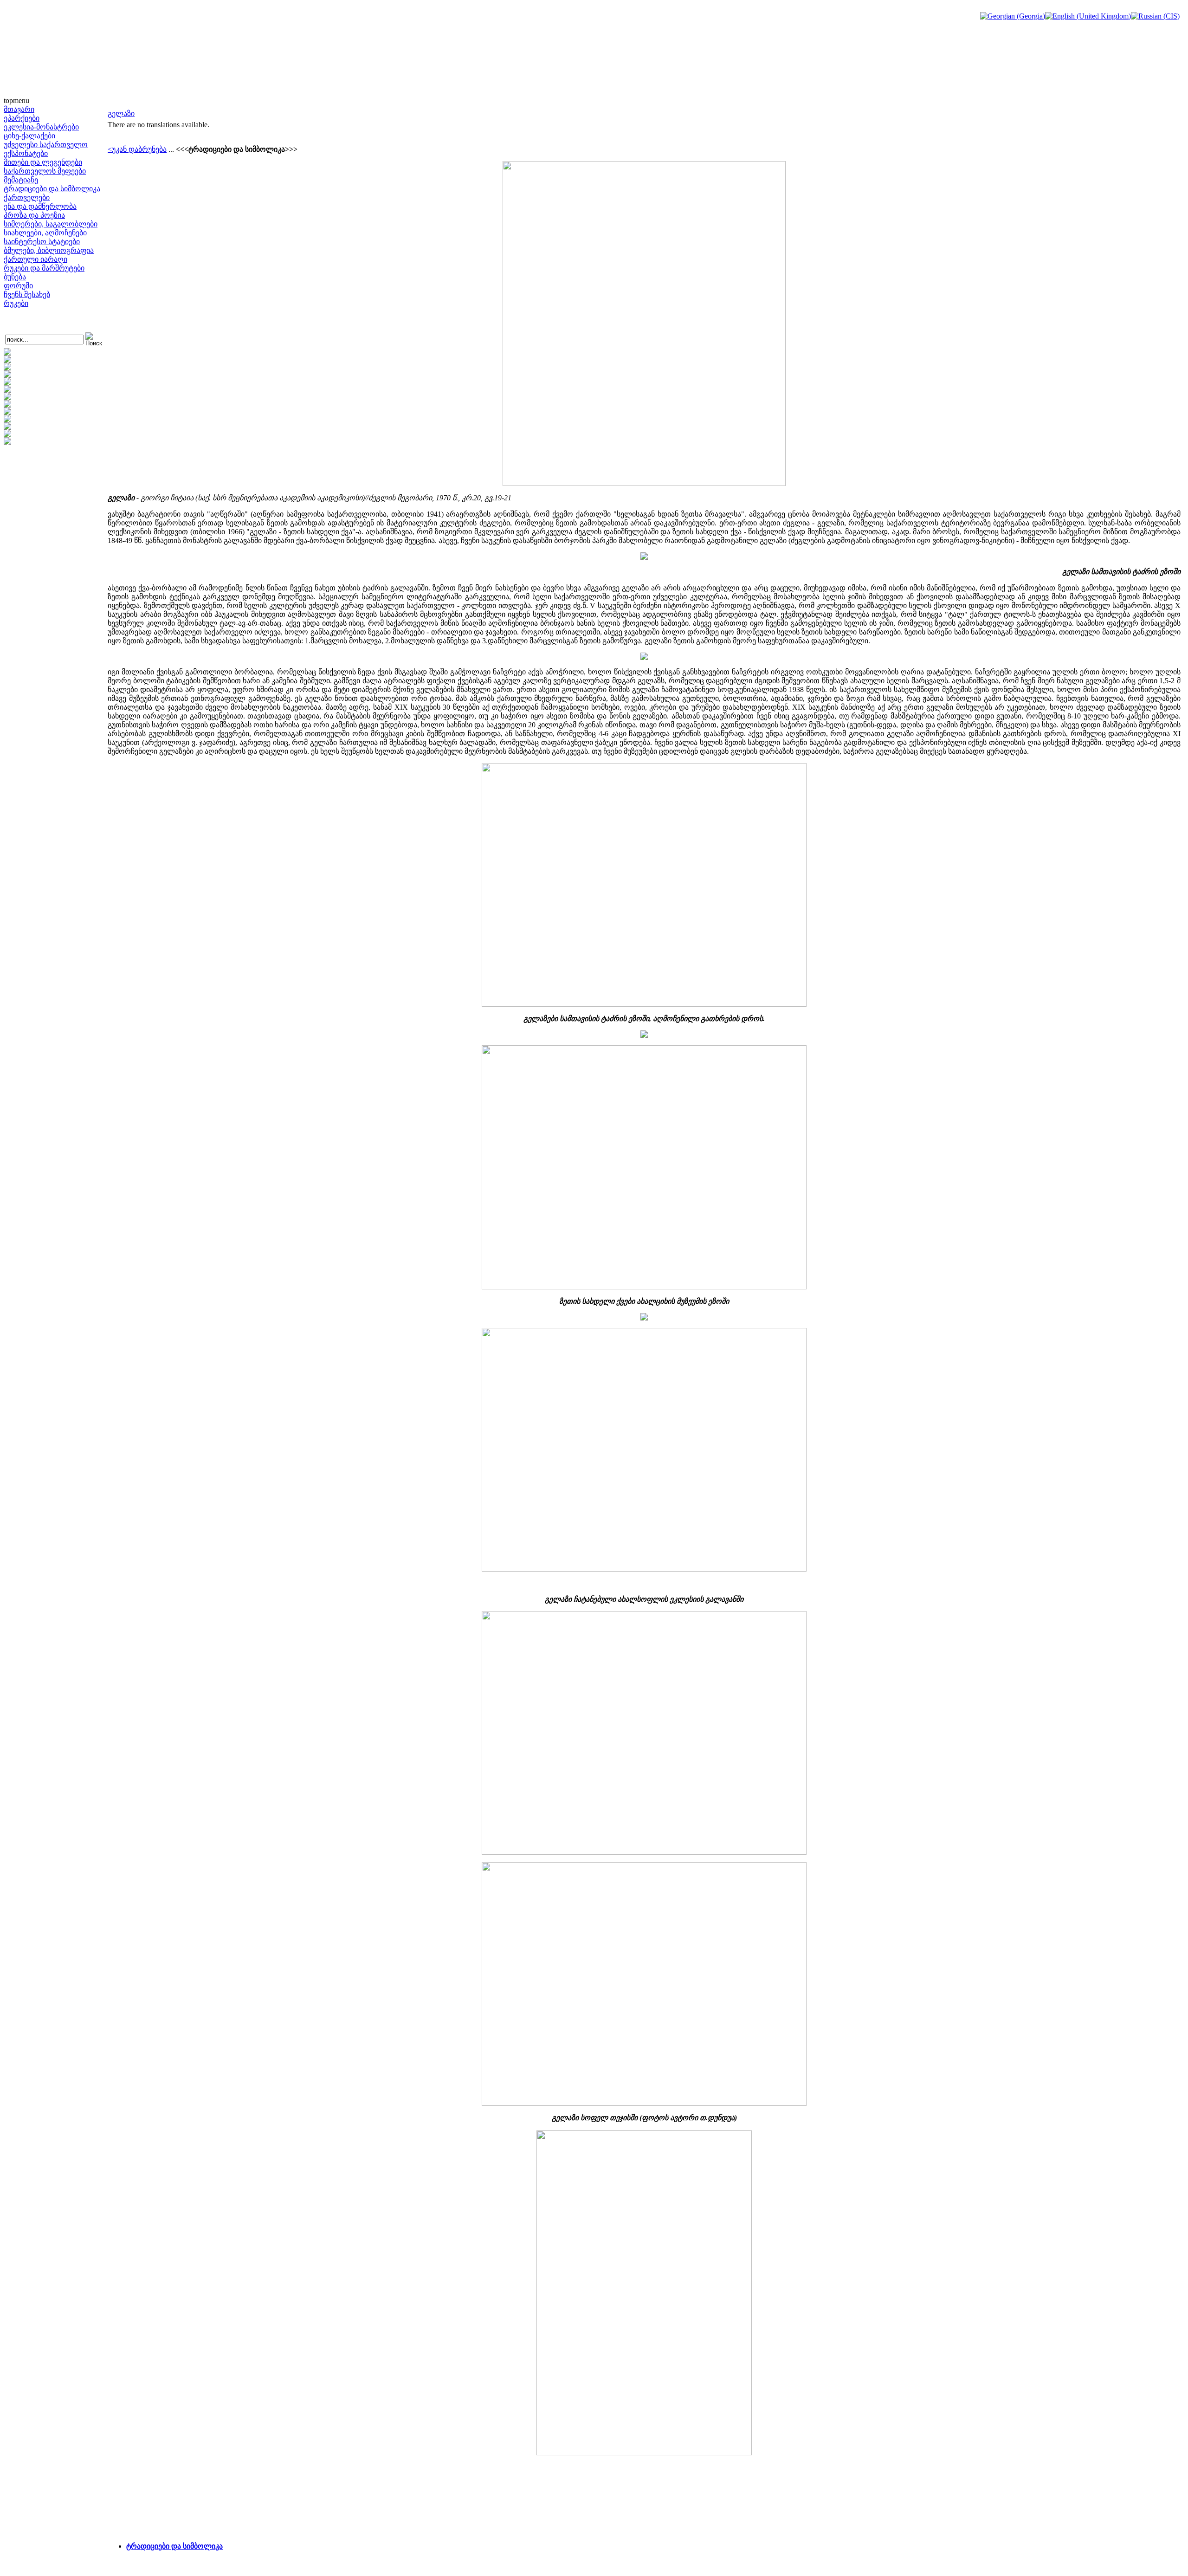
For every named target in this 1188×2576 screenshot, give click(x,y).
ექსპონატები (26, 153)
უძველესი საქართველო (46, 145)
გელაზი (121, 113)
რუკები (16, 303)
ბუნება (15, 277)
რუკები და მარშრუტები (44, 268)
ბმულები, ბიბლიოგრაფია (49, 250)
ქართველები (27, 197)
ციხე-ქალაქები (29, 136)
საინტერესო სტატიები (42, 242)
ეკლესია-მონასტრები (41, 127)
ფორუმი (18, 286)
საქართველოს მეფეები (45, 171)
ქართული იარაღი (36, 259)
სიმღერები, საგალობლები (51, 224)
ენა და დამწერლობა (40, 206)
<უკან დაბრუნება (137, 149)
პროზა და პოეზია (34, 215)
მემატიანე (21, 180)
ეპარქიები (22, 118)
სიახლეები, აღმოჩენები (45, 233)
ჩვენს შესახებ (27, 294)
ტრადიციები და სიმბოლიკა (52, 189)
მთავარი (19, 109)
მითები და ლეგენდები (43, 162)
